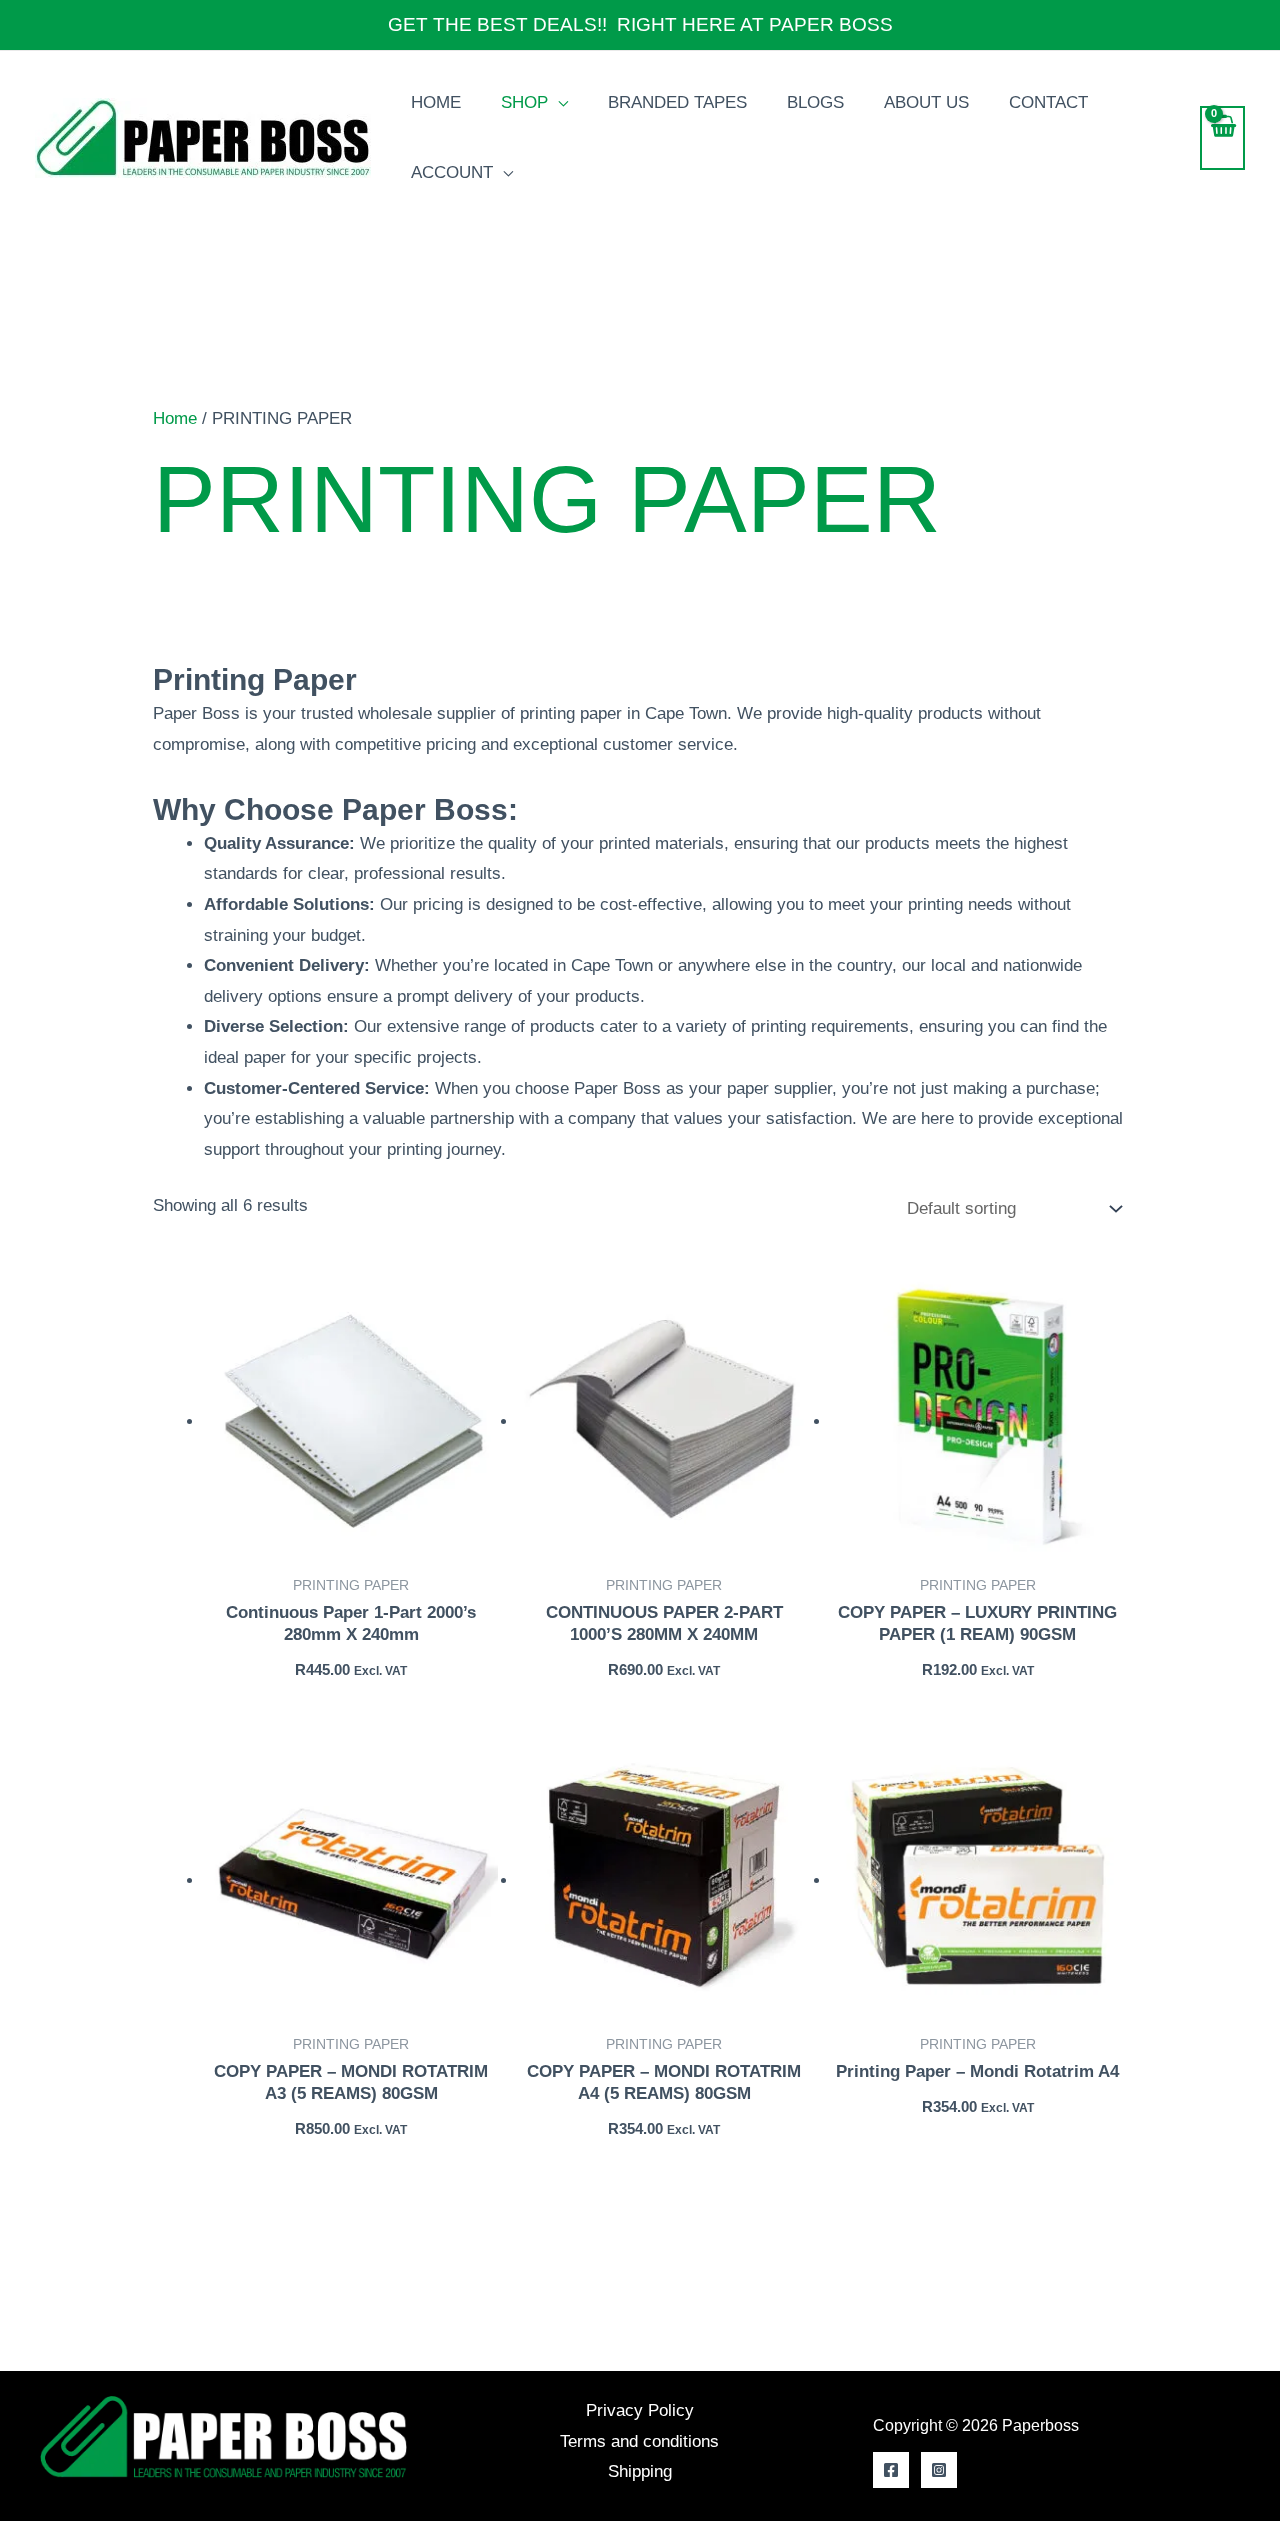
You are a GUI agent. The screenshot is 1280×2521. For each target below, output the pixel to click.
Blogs (815, 102)
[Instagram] (939, 2470)
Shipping (640, 2471)
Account (452, 172)
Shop (524, 102)
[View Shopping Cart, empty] (1222, 138)
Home (436, 102)
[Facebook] (891, 2470)
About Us (926, 102)
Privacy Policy (640, 2410)
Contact (1048, 102)
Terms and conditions (639, 2441)
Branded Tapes (677, 102)
